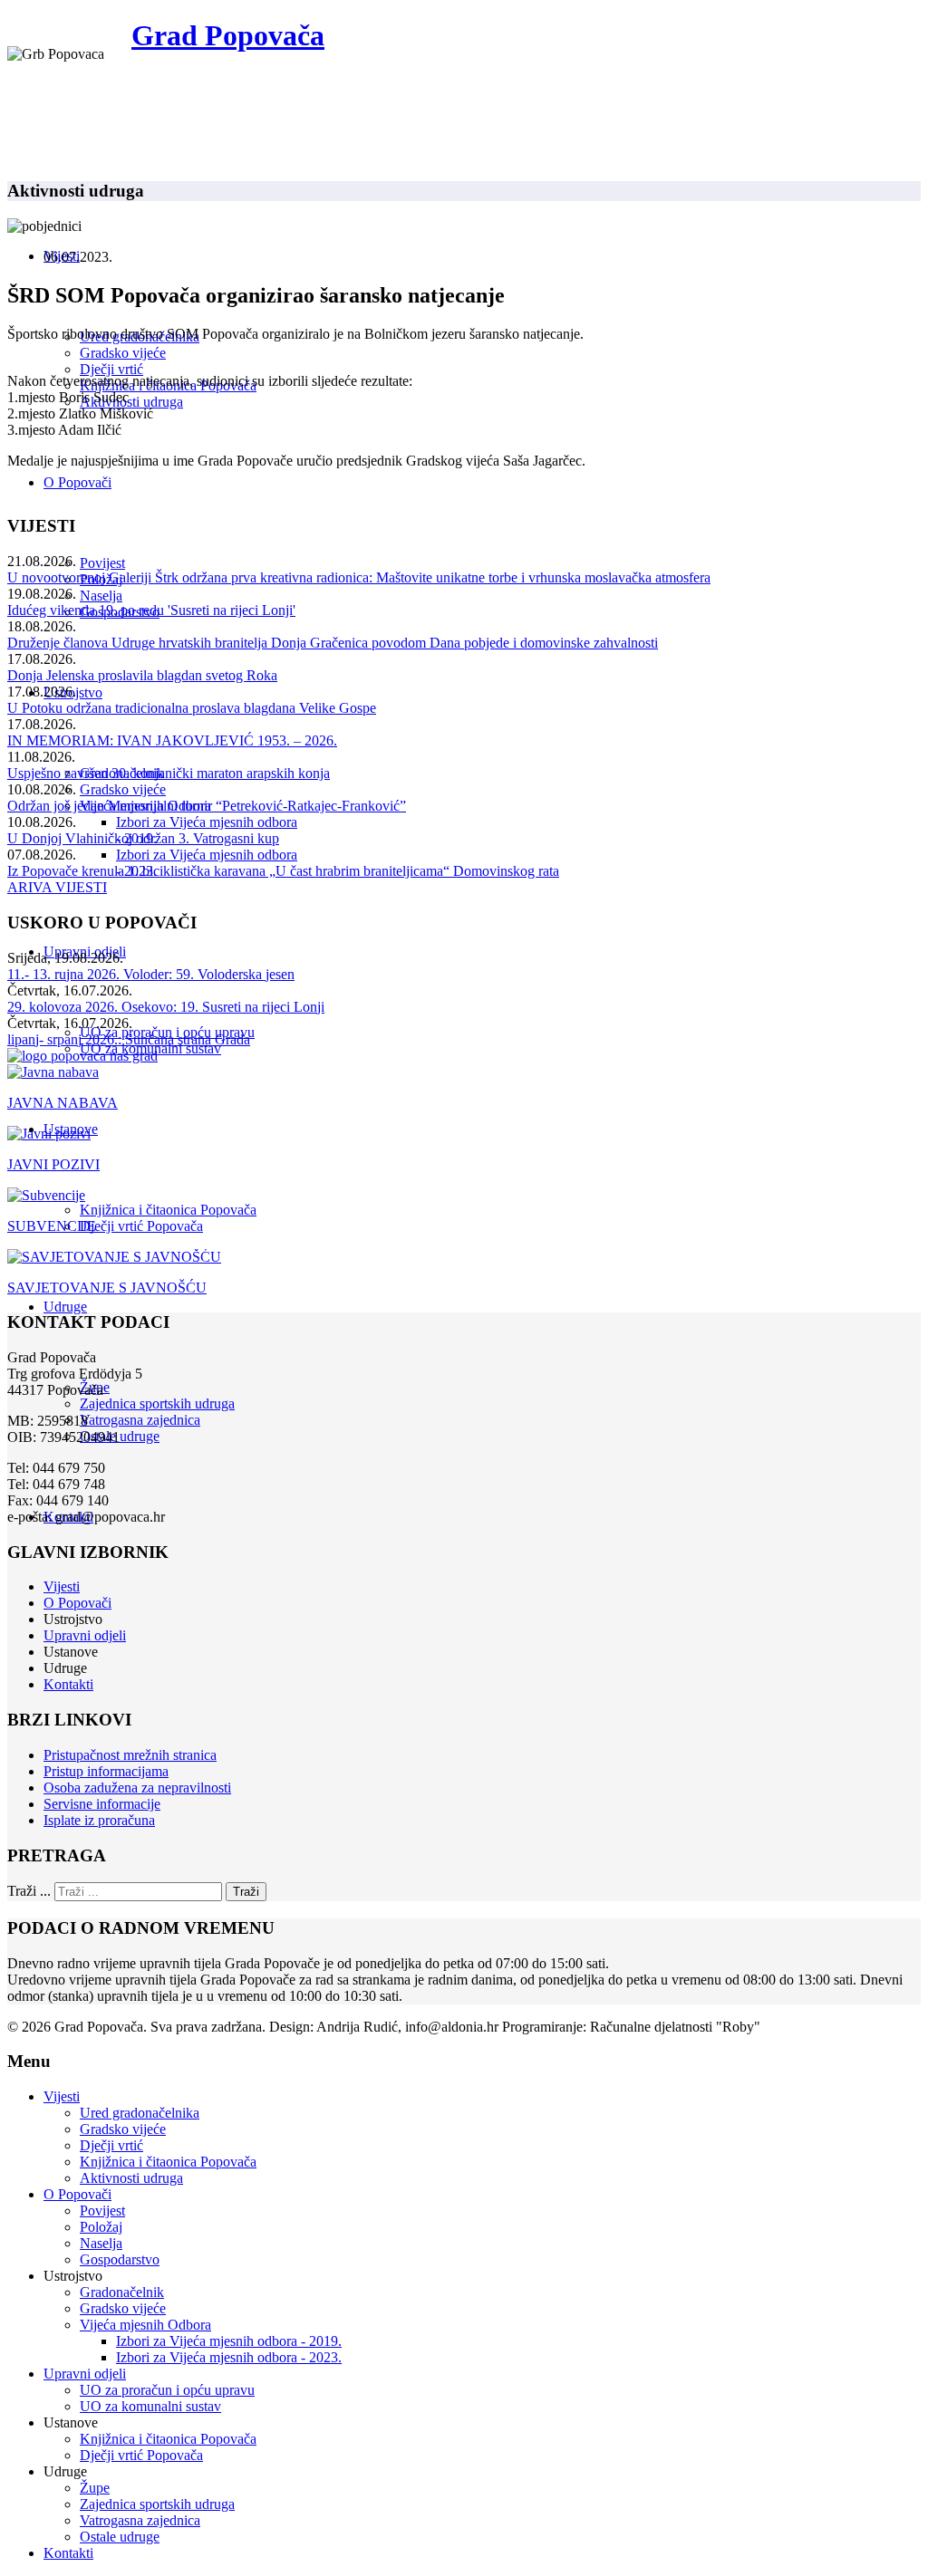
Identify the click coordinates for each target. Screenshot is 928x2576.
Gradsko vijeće (123, 353)
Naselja (101, 596)
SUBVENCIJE (52, 1226)
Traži (246, 1892)
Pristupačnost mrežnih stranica (130, 1755)
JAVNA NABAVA (63, 1103)
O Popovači (77, 482)
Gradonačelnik (122, 2292)
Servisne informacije (102, 1804)
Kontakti (68, 1684)
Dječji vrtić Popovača (141, 1226)
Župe (95, 2488)
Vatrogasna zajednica (140, 1420)
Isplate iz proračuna (99, 1820)
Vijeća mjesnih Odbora (145, 2325)
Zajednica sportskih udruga (157, 1403)
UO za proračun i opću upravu (167, 2390)
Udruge (65, 1307)
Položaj (101, 2227)
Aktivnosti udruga (131, 402)
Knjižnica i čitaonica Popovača (168, 1210)
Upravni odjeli (85, 1635)
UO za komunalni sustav (150, 2406)
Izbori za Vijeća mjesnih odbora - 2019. (229, 2341)
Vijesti (62, 1586)
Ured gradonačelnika (140, 2113)
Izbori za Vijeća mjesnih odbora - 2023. (229, 2357)
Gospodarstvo (120, 2259)
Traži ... (29, 1891)
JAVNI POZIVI (53, 1164)
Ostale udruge (120, 1436)
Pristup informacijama (106, 1771)
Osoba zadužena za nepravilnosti (137, 1788)
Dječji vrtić (111, 369)
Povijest (102, 563)
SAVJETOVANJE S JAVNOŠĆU (107, 1288)
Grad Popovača (228, 35)
